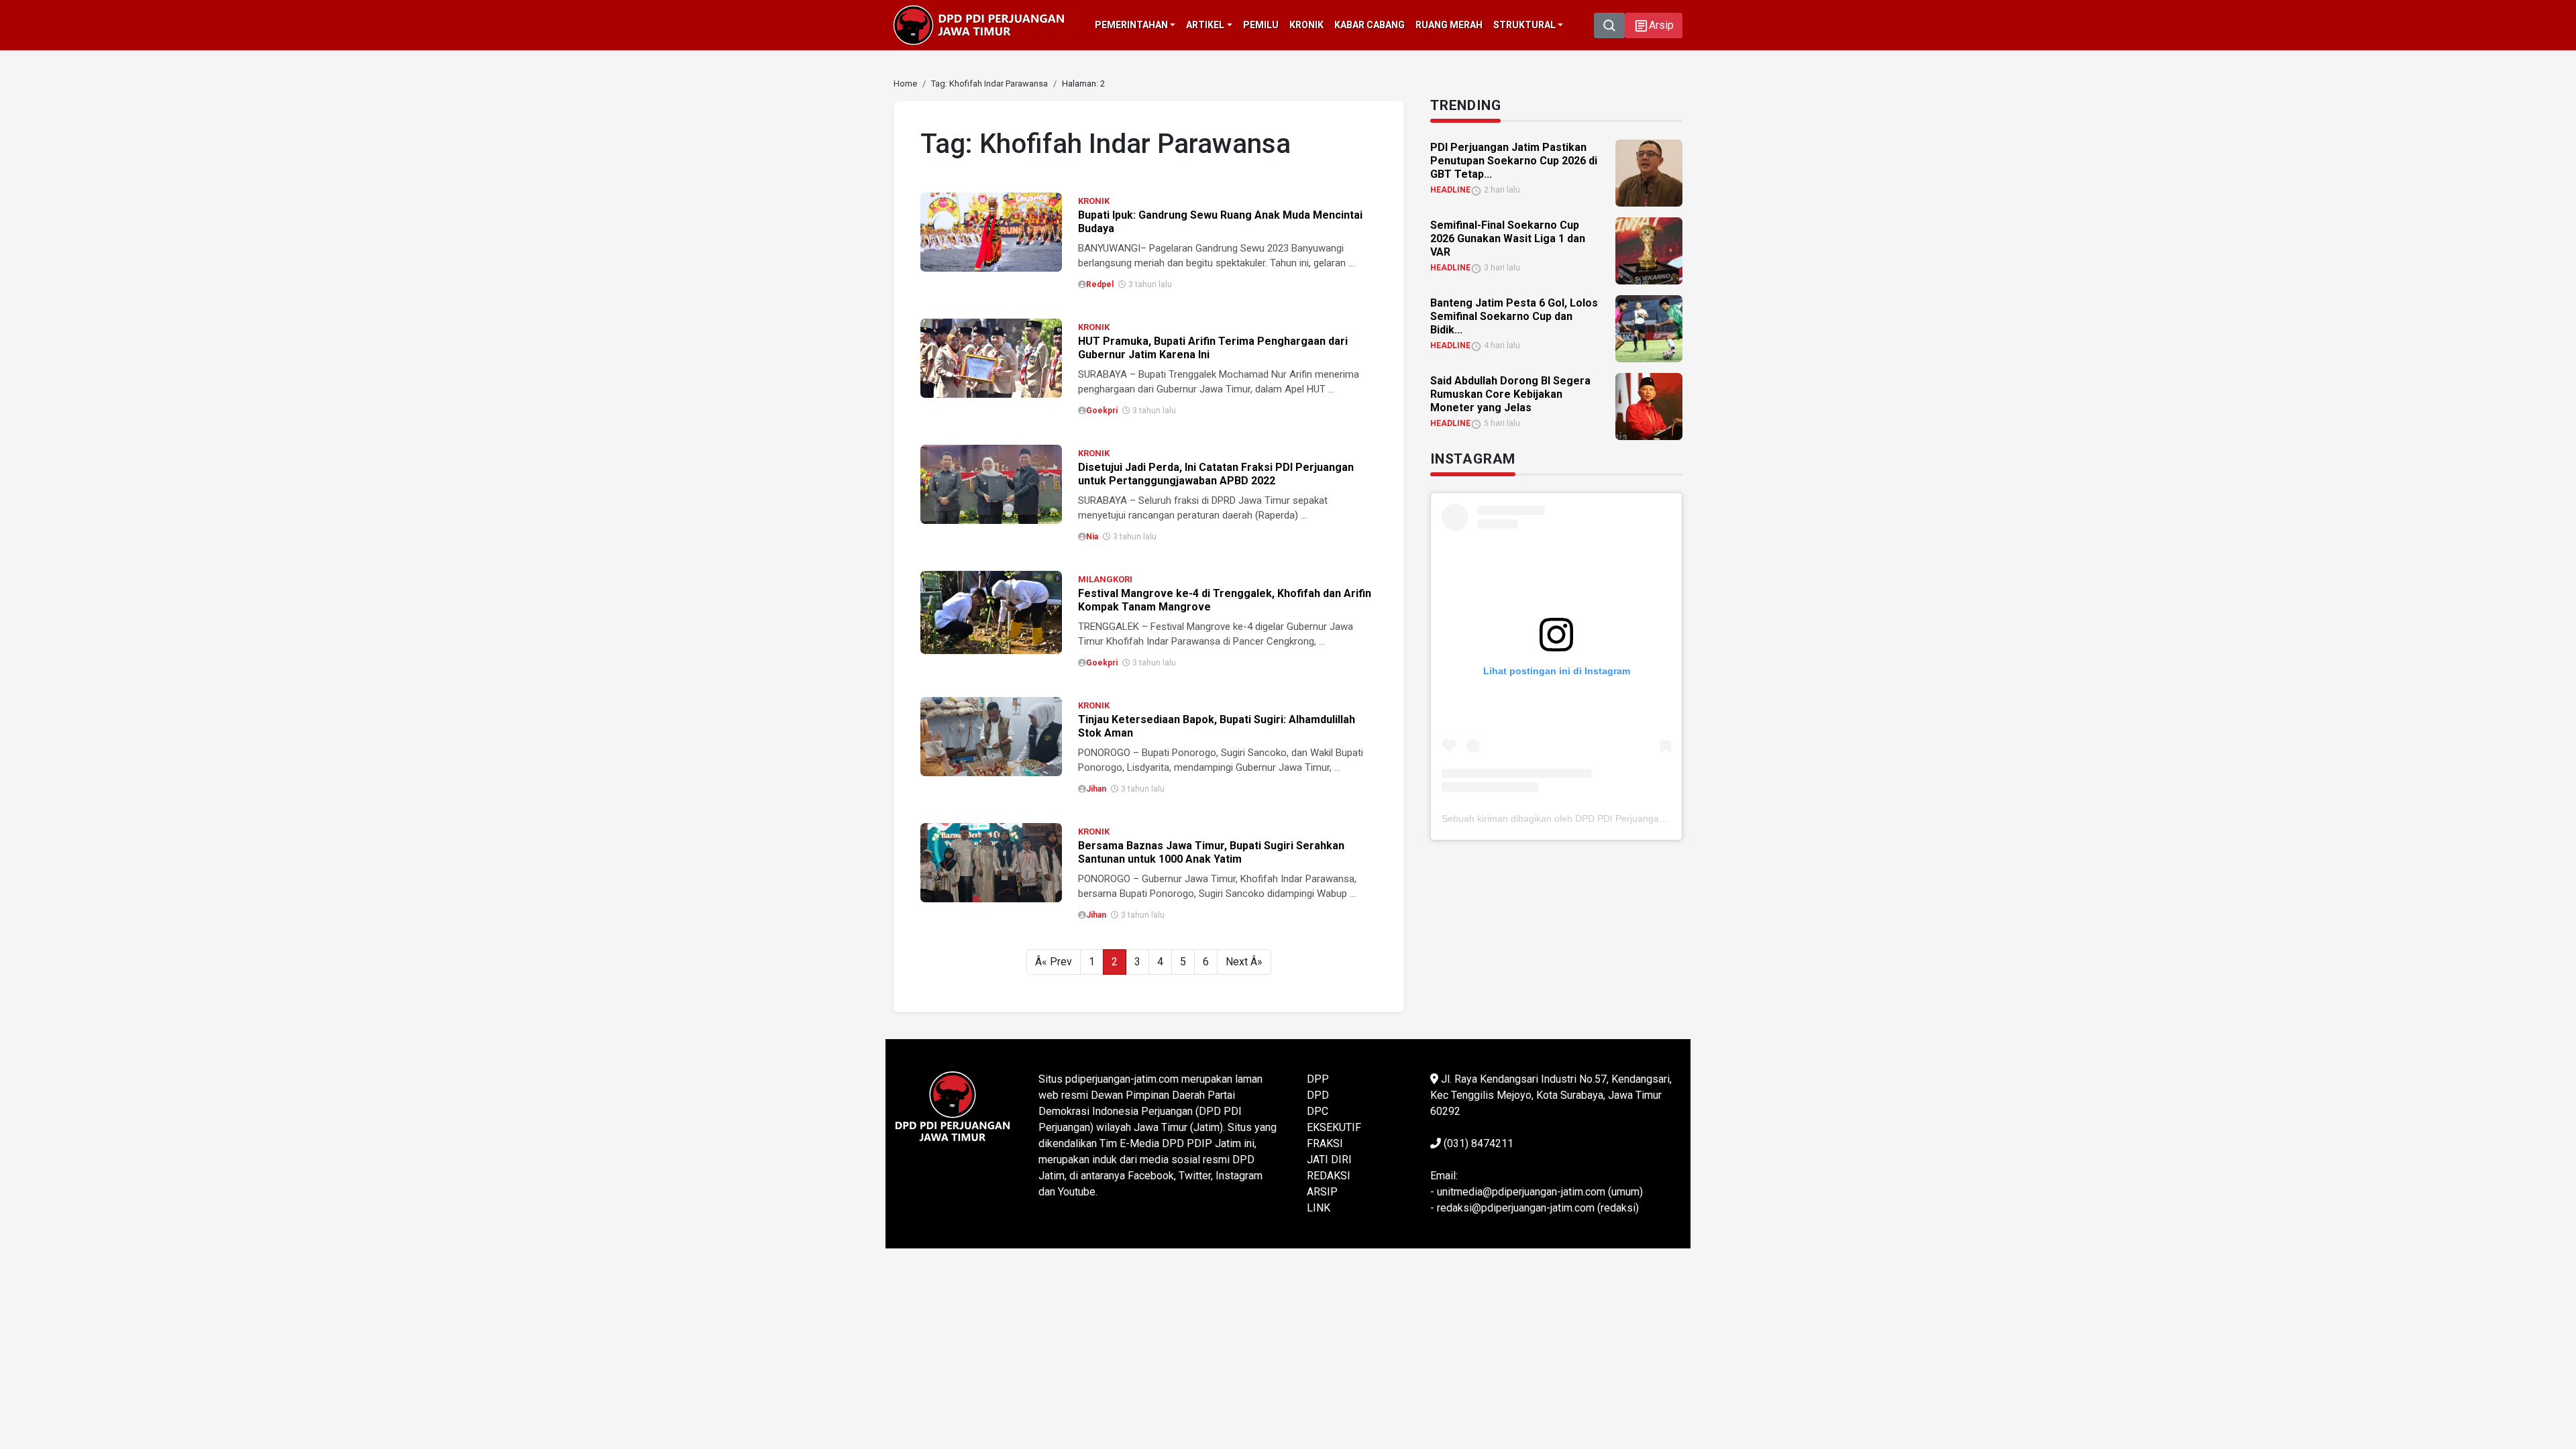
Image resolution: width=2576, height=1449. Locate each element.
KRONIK (1094, 201)
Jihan (1096, 789)
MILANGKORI (1105, 579)
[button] (1654, 25)
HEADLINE (1450, 190)
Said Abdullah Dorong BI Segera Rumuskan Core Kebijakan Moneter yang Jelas (1510, 394)
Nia (1092, 537)
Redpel (1100, 284)
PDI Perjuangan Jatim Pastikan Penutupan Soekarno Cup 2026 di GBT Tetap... (1514, 161)
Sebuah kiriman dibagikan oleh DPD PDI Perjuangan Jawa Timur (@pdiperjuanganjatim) (1629, 818)
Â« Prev (1054, 962)
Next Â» (1244, 962)
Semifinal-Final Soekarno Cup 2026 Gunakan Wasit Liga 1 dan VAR (1508, 238)
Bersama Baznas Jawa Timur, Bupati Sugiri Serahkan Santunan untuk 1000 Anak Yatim (1211, 852)
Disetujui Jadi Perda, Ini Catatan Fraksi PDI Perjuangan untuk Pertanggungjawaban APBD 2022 (1216, 474)
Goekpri (1102, 411)
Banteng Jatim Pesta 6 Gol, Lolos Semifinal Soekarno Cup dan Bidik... (1514, 316)
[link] (991, 231)
